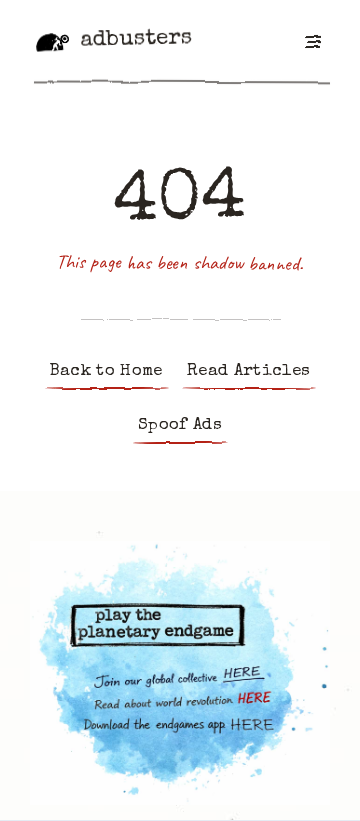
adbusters (136, 40)
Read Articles (248, 371)
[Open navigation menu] (312, 41)
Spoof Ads (180, 425)
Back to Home (106, 371)
